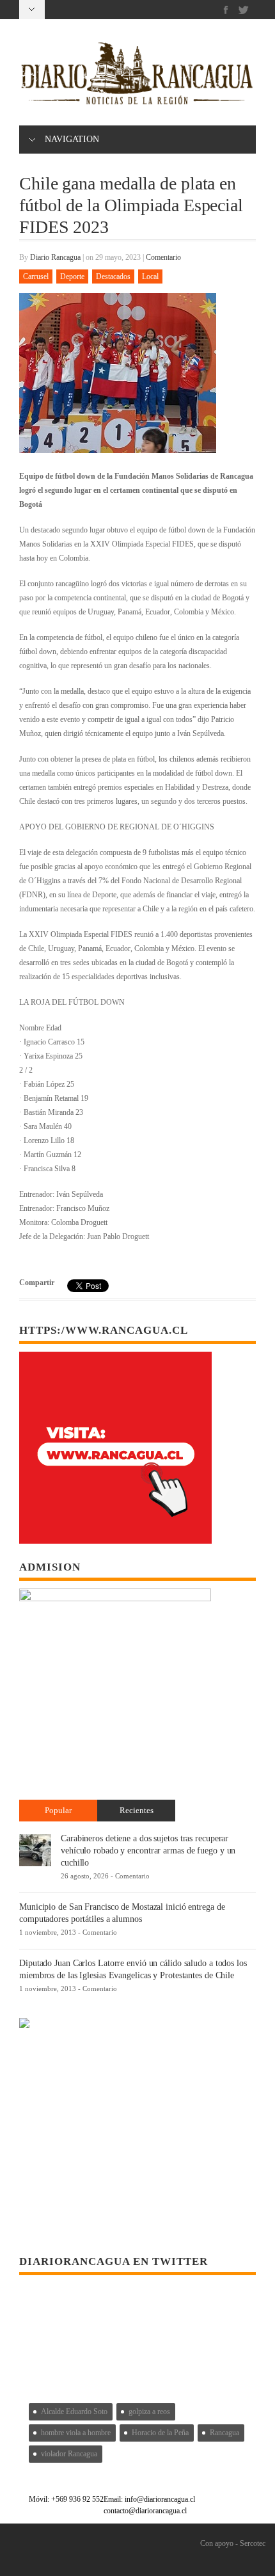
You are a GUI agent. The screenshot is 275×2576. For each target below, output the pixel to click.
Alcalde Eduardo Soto (74, 2412)
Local (150, 276)
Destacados (113, 276)
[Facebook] (226, 10)
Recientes (137, 1810)
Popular (58, 1810)
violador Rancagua (69, 2454)
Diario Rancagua (55, 257)
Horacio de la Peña (160, 2433)
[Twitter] (243, 10)
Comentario (163, 257)
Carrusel (36, 276)
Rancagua (224, 2433)
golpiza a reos (149, 2412)
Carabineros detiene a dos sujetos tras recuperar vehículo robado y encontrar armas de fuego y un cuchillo (148, 1851)
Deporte (72, 276)
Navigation (72, 139)
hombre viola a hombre (76, 2433)
